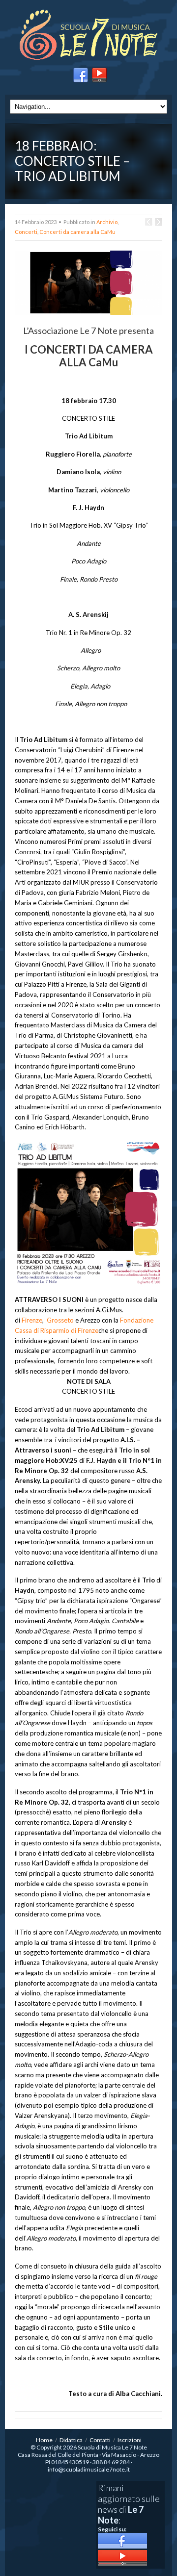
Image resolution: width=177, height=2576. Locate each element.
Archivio (107, 222)
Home (44, 2440)
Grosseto (60, 1320)
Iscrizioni (130, 2440)
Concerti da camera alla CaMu (77, 232)
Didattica (71, 2440)
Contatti (100, 2440)
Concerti (26, 232)
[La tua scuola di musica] (88, 36)
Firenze (32, 1320)
